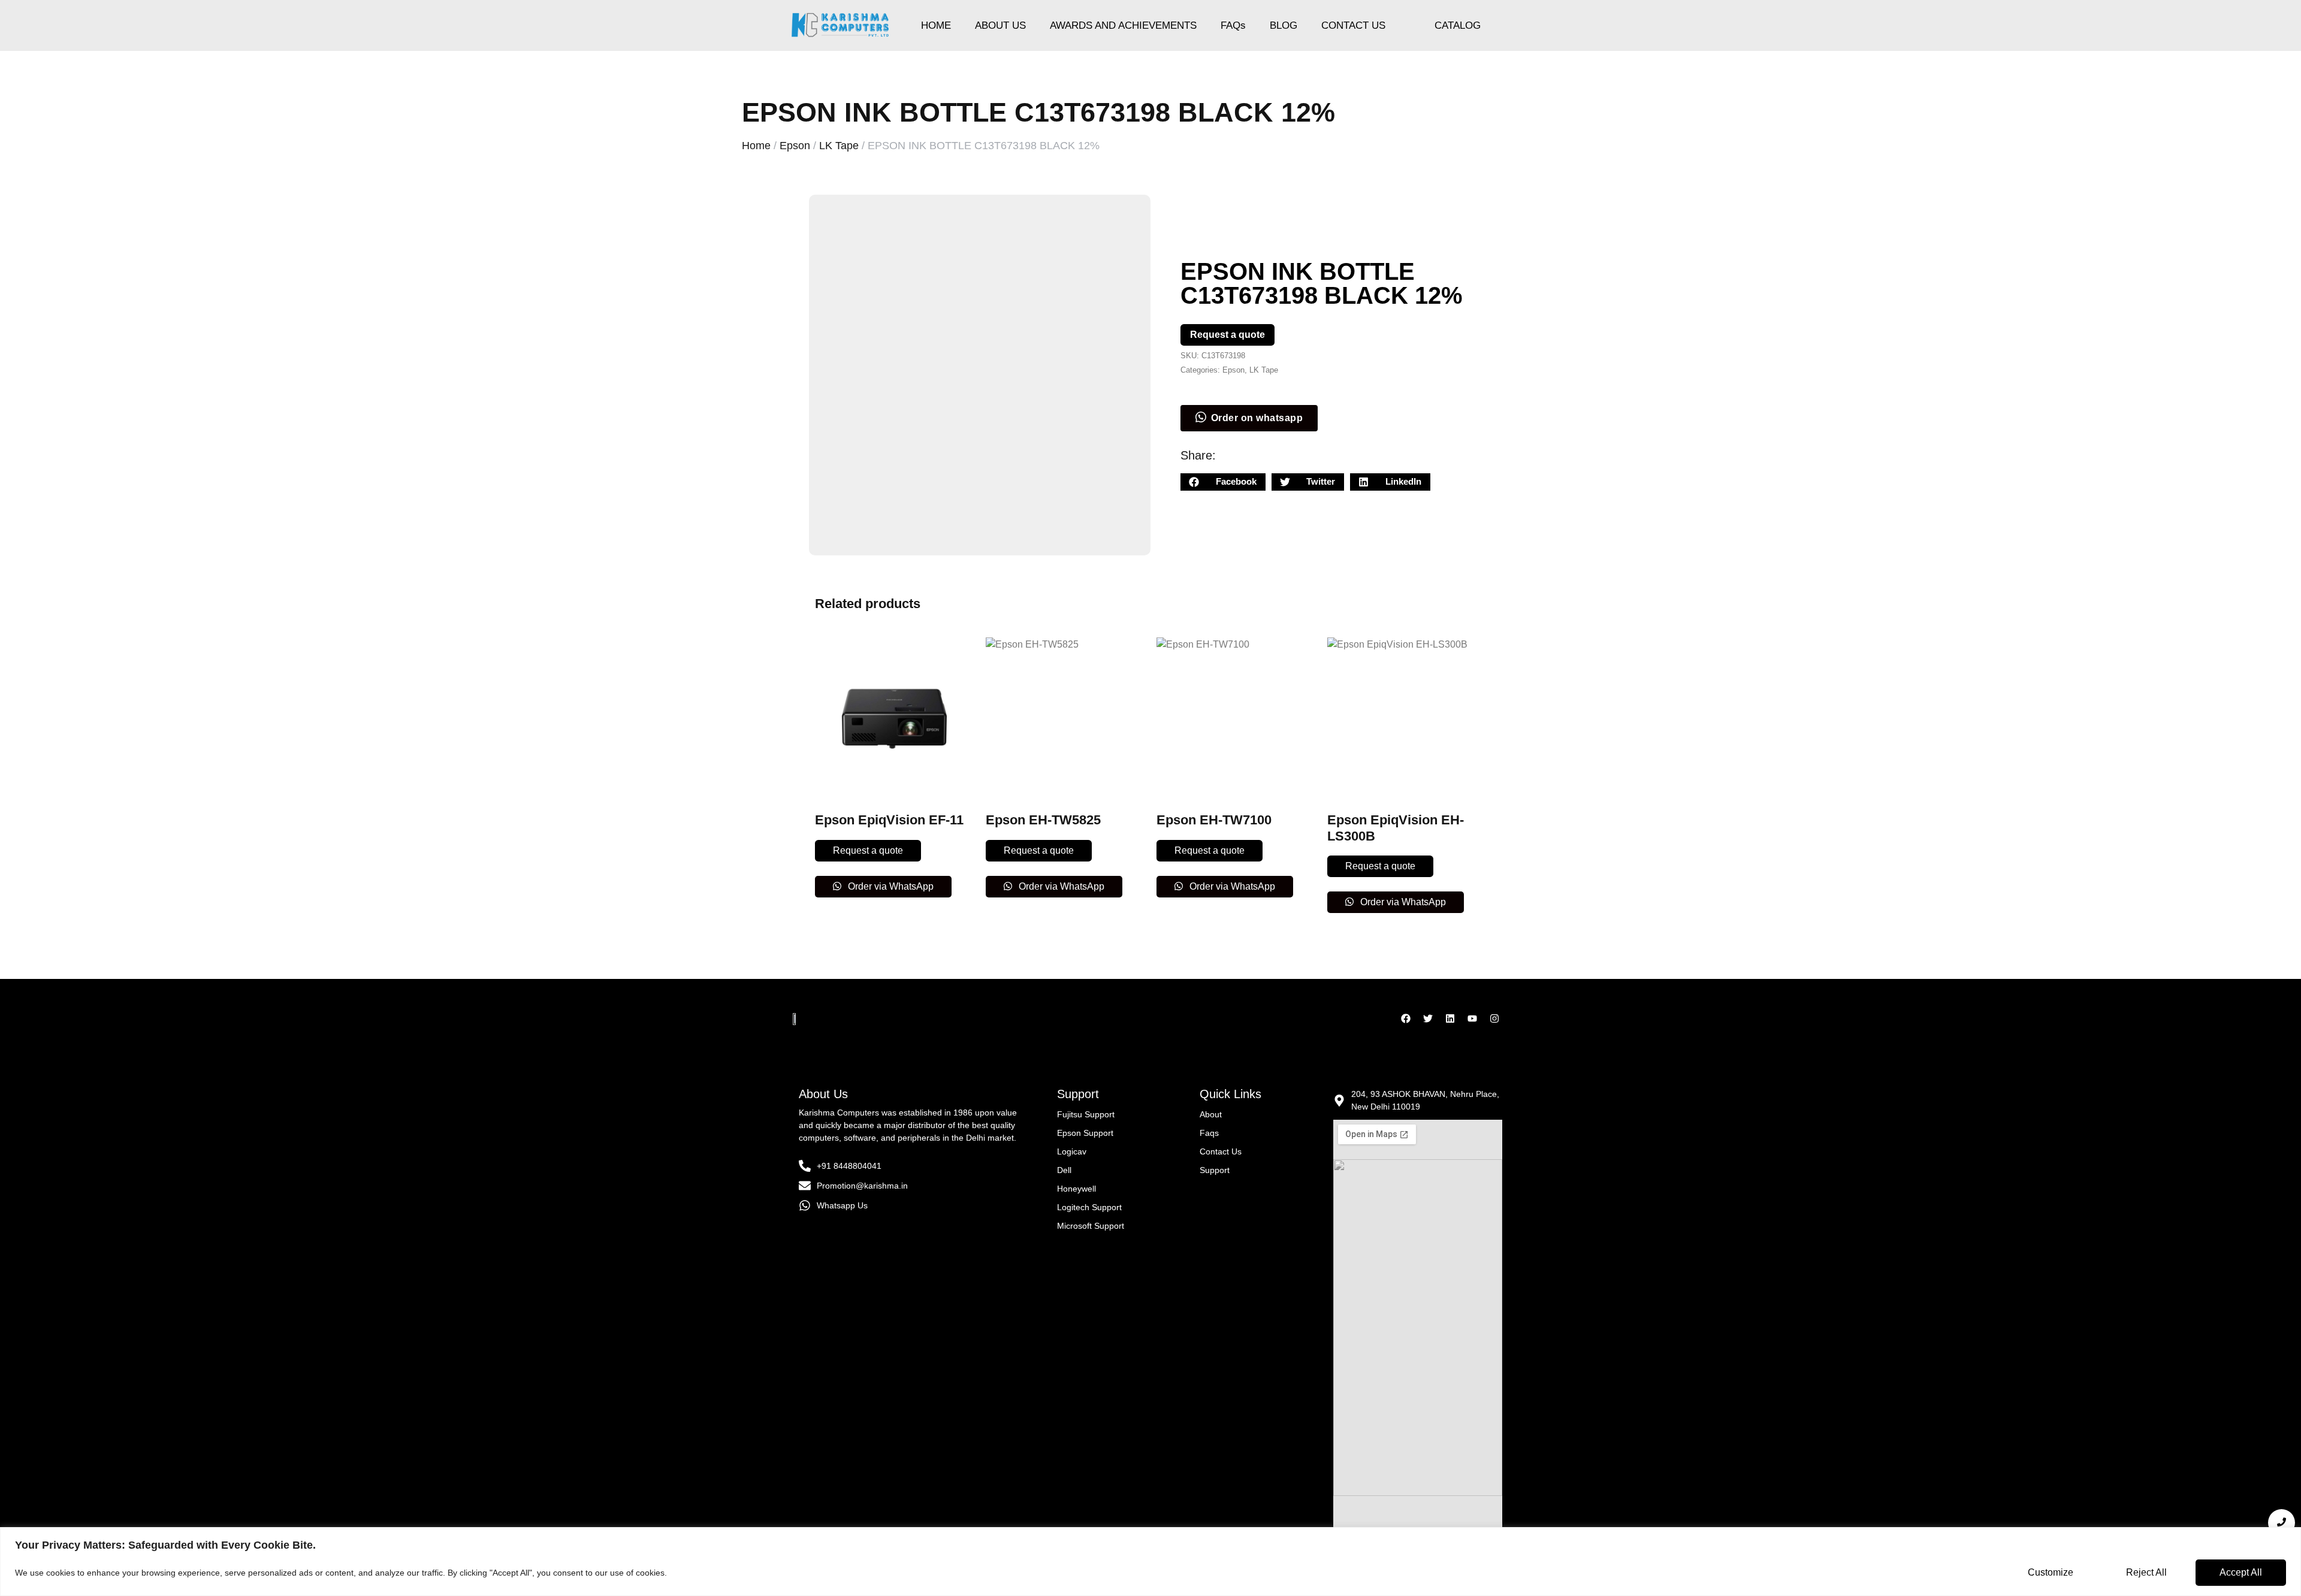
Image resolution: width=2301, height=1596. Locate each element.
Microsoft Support (1091, 1226)
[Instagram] (1494, 1018)
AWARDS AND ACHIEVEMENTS (1123, 25)
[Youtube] (1472, 1018)
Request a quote (1227, 335)
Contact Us (1221, 1151)
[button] (1223, 482)
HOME (936, 25)
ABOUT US (1000, 25)
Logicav (1072, 1151)
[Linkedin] (1450, 1018)
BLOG (1284, 25)
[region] (1150, 1562)
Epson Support (1085, 1133)
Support (1215, 1170)
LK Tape (839, 146)
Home (756, 146)
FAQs (1233, 25)
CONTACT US (1353, 25)
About (1211, 1114)
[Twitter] (1428, 1018)
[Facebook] (1406, 1018)
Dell (1064, 1170)
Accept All (2241, 1572)
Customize (2051, 1572)
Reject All (2146, 1572)
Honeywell (1076, 1189)
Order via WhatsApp (890, 886)
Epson (795, 146)
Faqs (1209, 1133)
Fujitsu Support (1086, 1114)
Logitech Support (1089, 1207)
